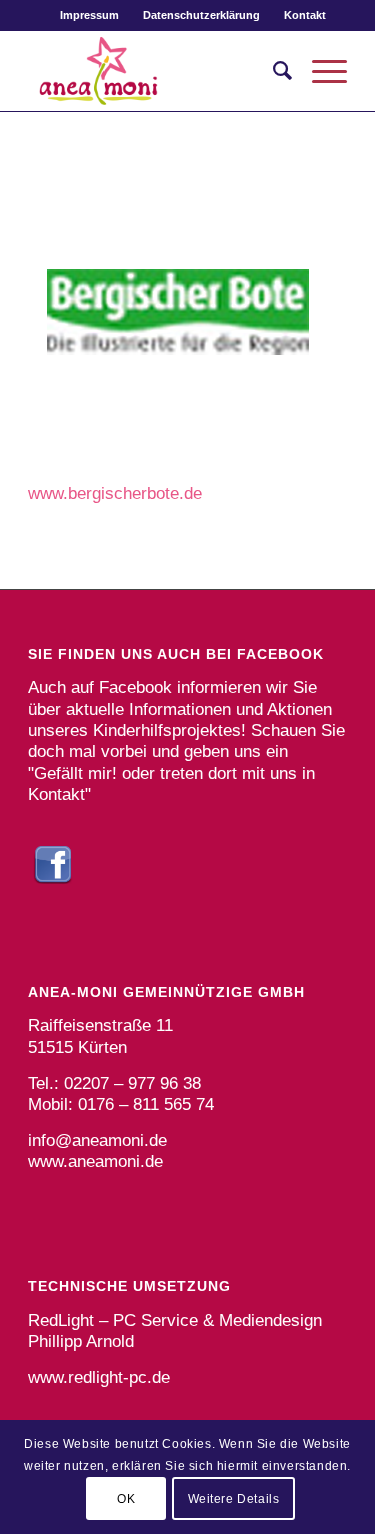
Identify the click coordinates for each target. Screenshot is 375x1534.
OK (126, 1499)
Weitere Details (234, 1499)
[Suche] (272, 71)
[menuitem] (90, 15)
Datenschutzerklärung (201, 15)
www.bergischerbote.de (115, 493)
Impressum (89, 15)
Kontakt (305, 15)
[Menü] (319, 71)
